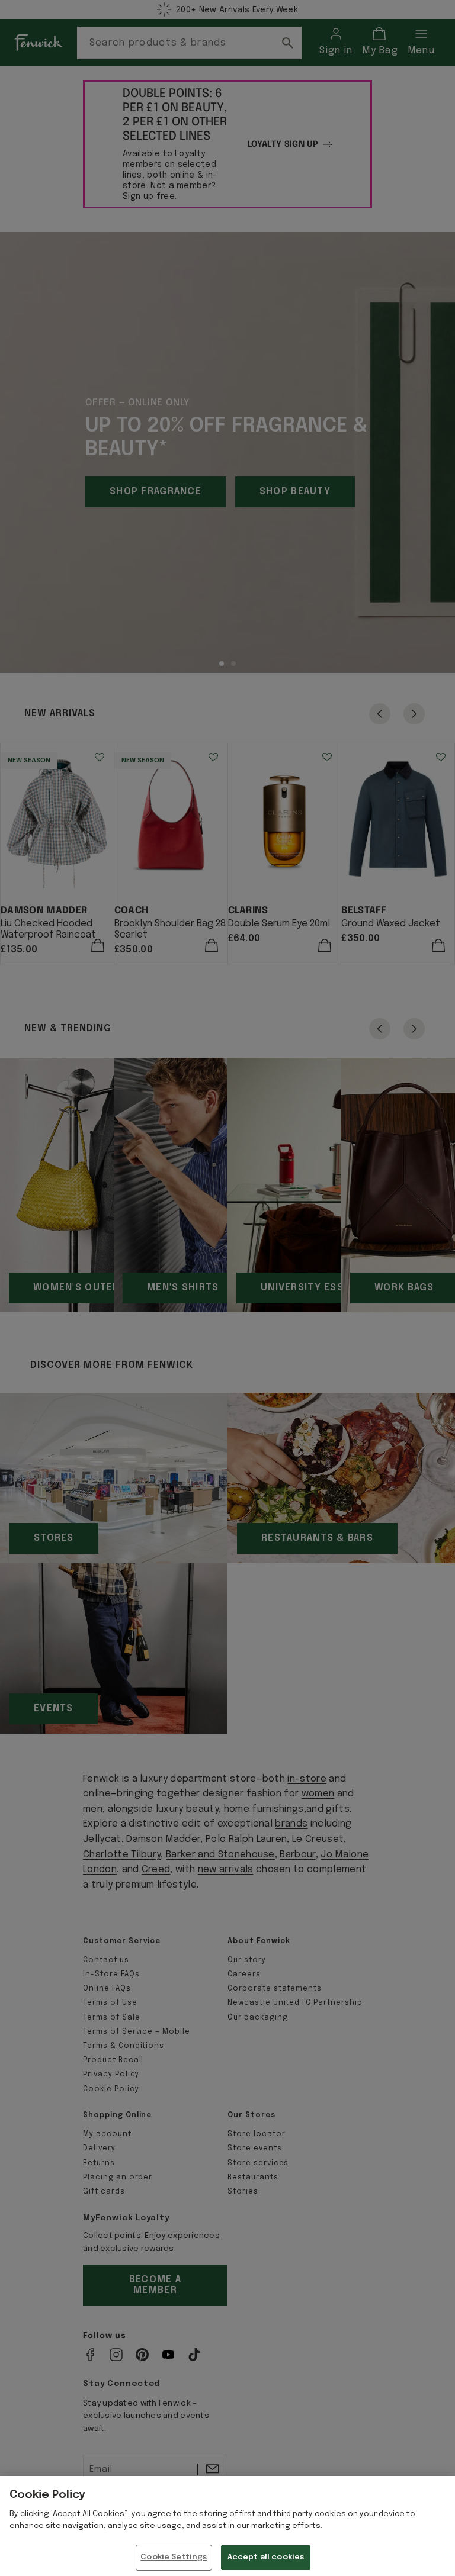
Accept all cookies (266, 2557)
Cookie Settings (174, 2557)
